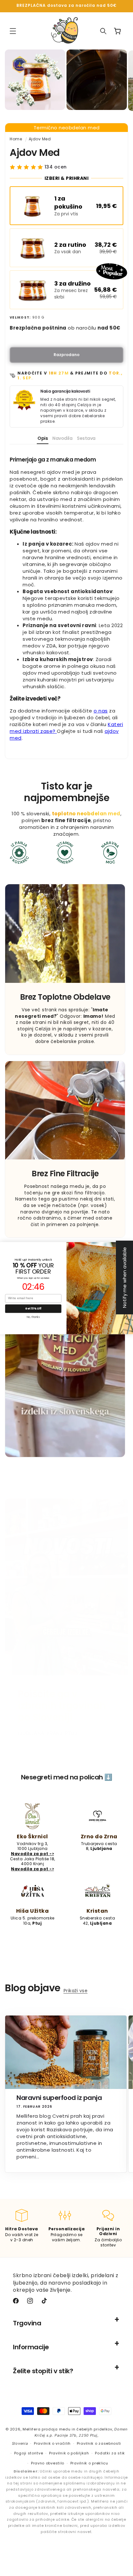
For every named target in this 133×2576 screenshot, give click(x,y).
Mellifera (31, 2429)
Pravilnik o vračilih (52, 2443)
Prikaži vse (76, 1991)
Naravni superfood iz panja (59, 2098)
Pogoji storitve (29, 2453)
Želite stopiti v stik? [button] (43, 2371)
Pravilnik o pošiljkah (69, 2453)
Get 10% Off (33, 1308)
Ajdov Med (40, 139)
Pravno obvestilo (48, 2463)
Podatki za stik (110, 2453)
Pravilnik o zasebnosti (99, 2443)
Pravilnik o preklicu (89, 2463)
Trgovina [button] (27, 2323)
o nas (101, 711)
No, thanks (33, 1317)
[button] (13, 31)
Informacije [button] (31, 2347)
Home (16, 139)
